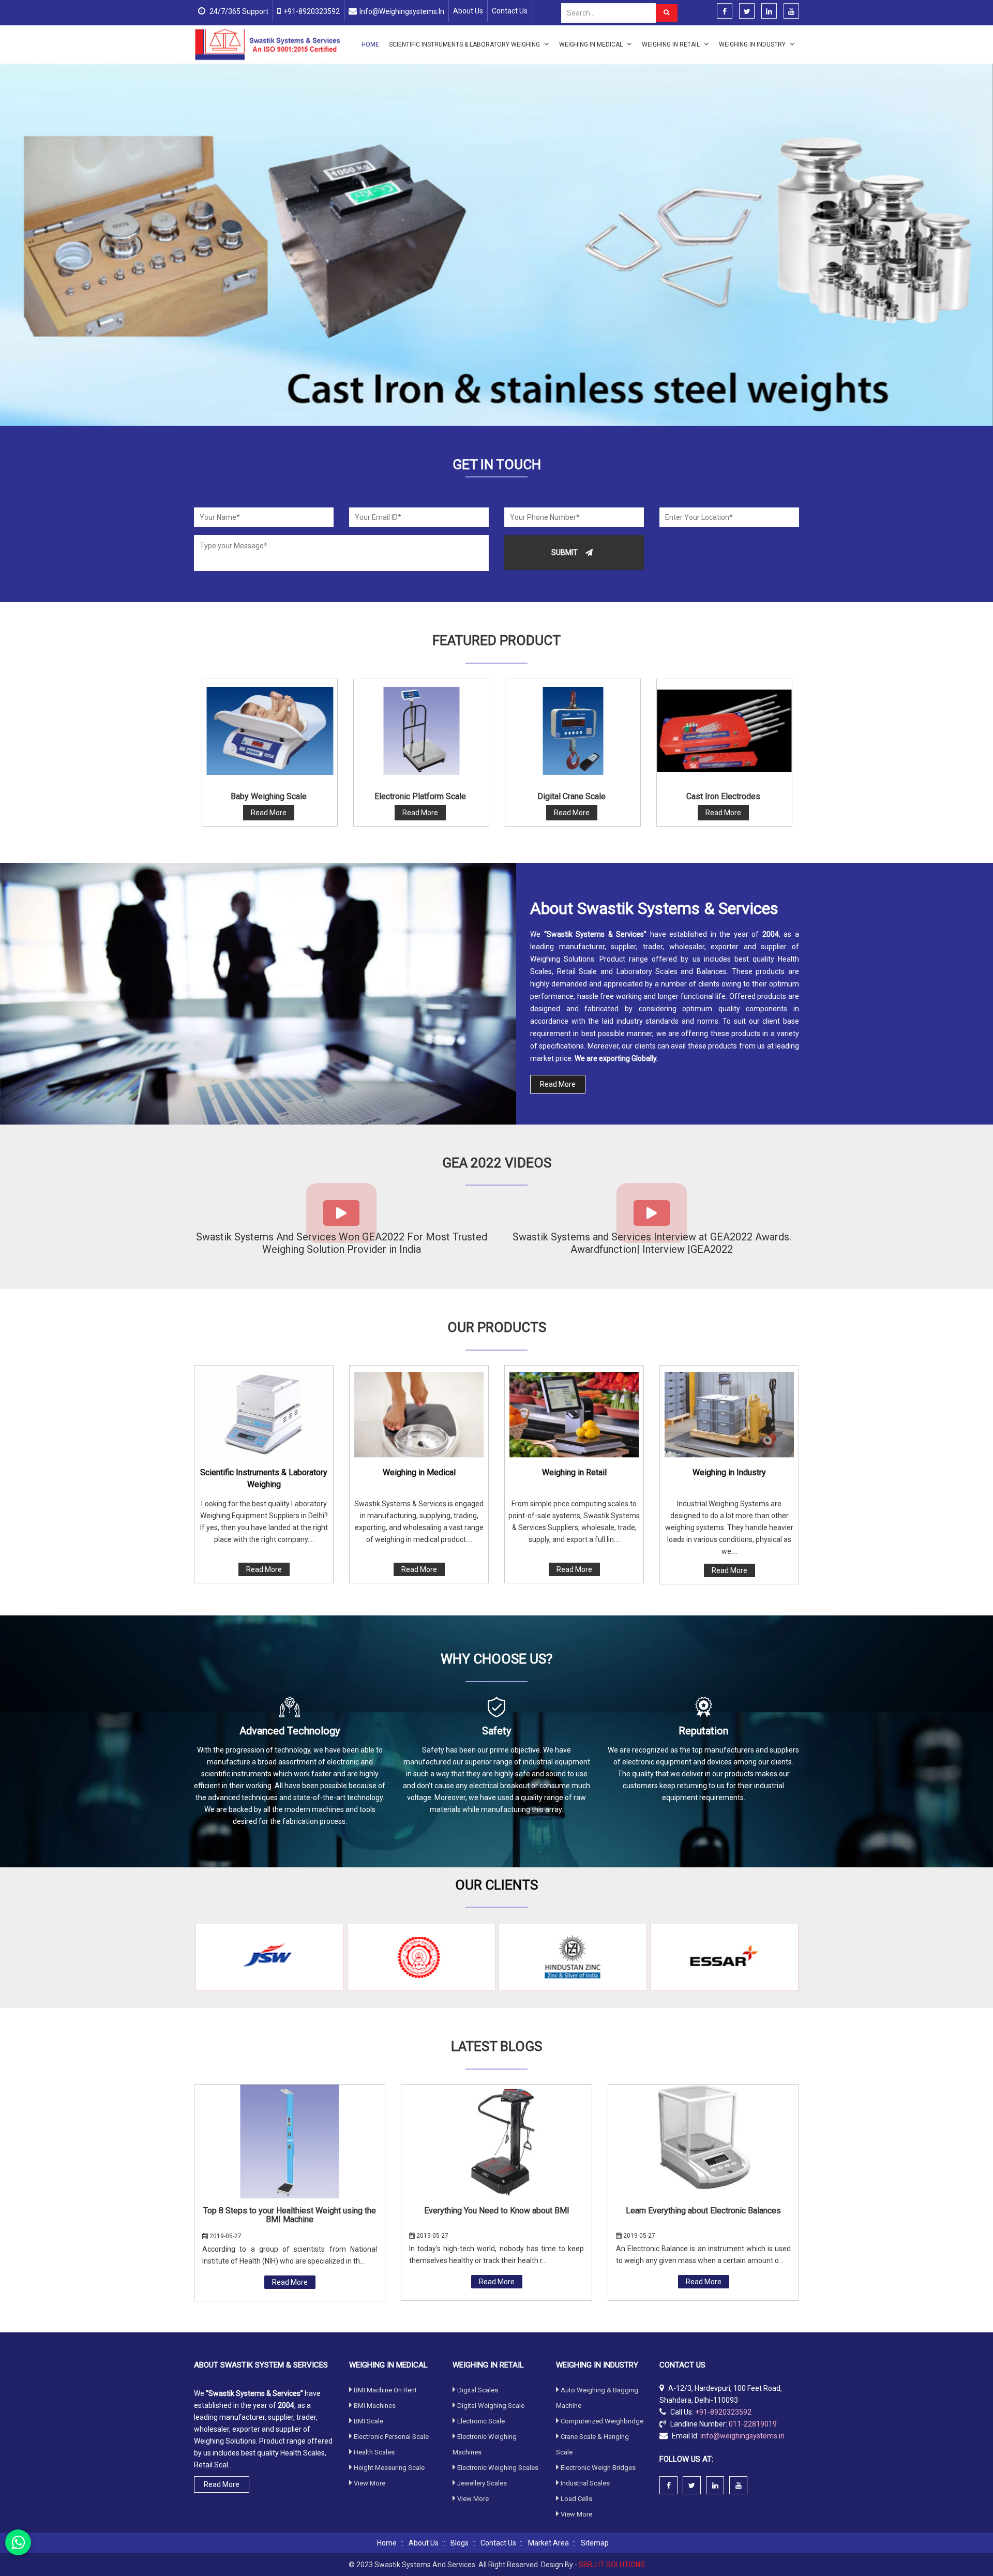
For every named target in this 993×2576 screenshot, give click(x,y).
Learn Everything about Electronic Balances (703, 2211)
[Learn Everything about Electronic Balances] (703, 2141)
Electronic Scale (481, 2421)
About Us (468, 11)
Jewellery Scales (482, 2483)
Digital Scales (478, 2390)
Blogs (460, 2543)
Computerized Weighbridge (602, 2421)
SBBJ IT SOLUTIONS (612, 2565)
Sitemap (595, 2543)
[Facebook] (725, 11)
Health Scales (374, 2452)
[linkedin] (769, 11)
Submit (565, 552)
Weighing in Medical (592, 44)
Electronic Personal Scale (391, 2437)
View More (370, 2483)
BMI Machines (375, 2406)
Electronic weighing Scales (498, 2468)
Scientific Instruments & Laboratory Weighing (465, 44)
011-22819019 (753, 2424)
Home (370, 44)
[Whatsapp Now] (18, 2542)
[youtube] (791, 11)
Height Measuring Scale (389, 2468)
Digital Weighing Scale (491, 2406)
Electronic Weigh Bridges (598, 2468)
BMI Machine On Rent (385, 2390)
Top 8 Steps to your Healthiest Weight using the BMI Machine (290, 2215)
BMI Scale (368, 2421)
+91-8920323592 (312, 11)
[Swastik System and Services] (268, 44)
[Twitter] (747, 11)
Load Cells (576, 2499)
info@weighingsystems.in (402, 11)
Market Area (548, 2543)
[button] (61, 245)
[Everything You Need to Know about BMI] (496, 2141)
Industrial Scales (585, 2483)
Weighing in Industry (753, 44)
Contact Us (510, 11)
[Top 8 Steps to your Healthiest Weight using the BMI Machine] (290, 2141)
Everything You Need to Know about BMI (497, 2211)
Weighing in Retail (672, 44)
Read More (558, 1084)
